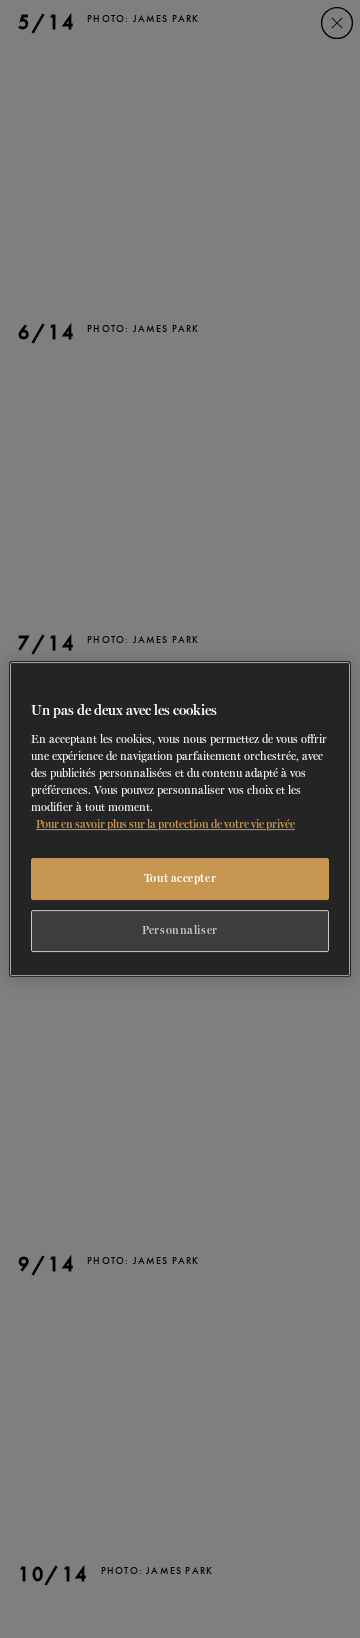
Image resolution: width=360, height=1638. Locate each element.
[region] (180, 819)
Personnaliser (179, 930)
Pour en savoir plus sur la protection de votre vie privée (165, 824)
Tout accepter (180, 878)
